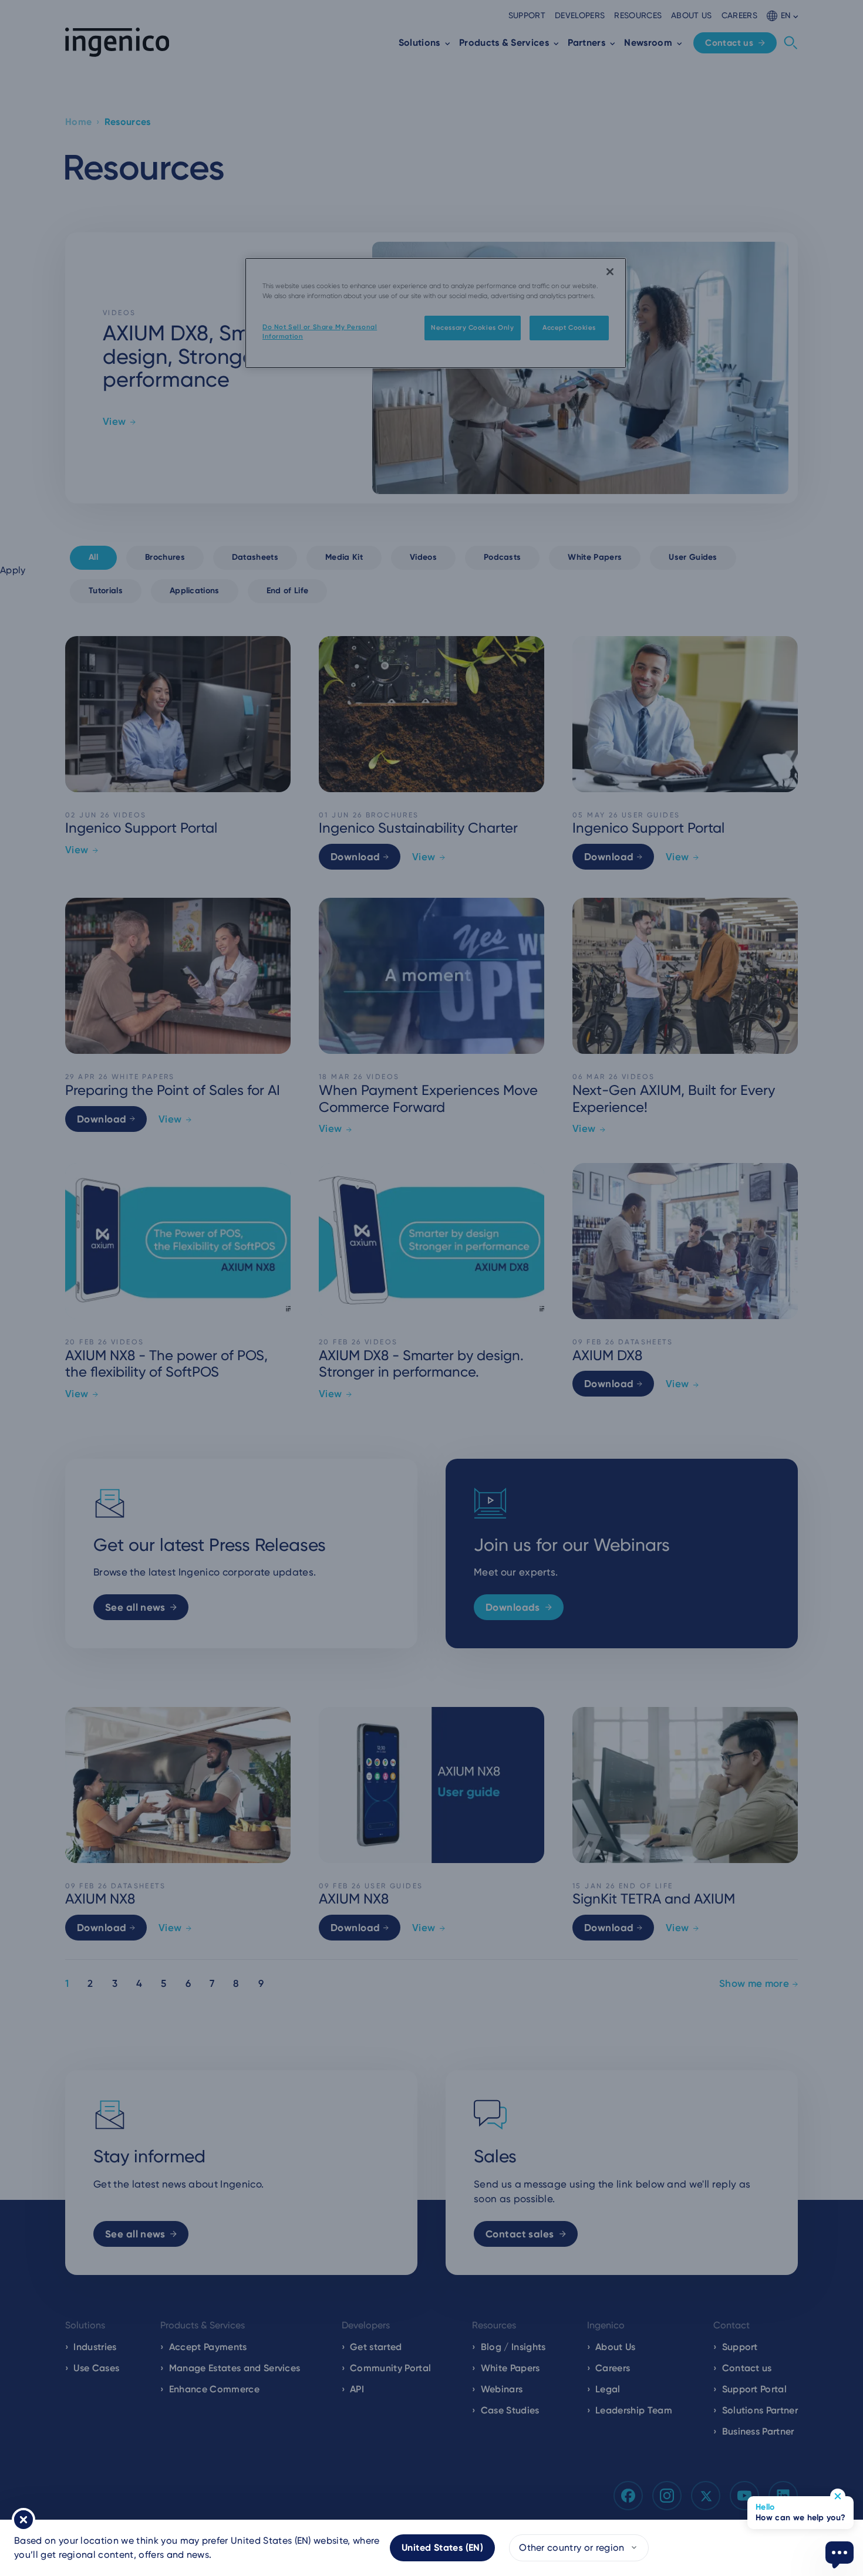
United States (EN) (442, 2548)
